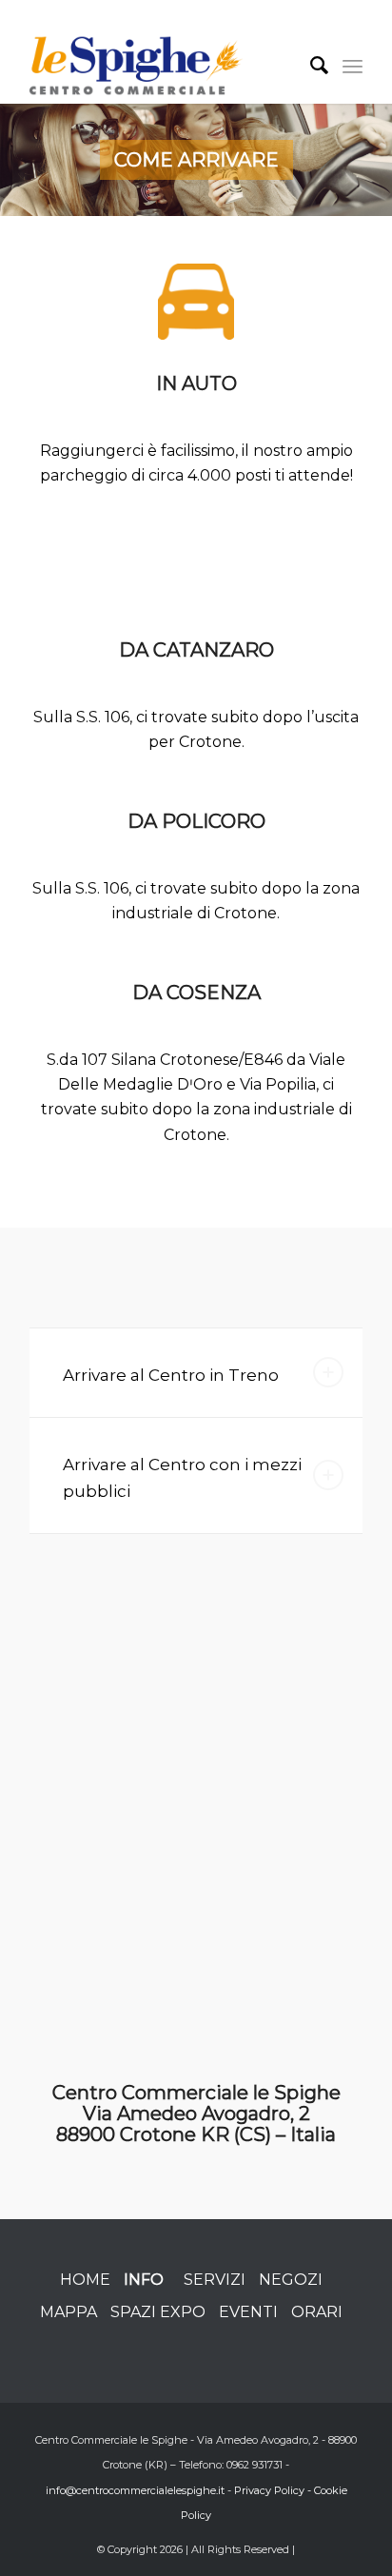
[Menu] (353, 66)
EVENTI (248, 2312)
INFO (144, 2280)
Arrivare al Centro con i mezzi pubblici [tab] (182, 1478)
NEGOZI (291, 2280)
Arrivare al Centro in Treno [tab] (171, 1375)
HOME (85, 2280)
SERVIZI (215, 2280)
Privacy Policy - (274, 2490)
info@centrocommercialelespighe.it (135, 2490)
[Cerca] (310, 66)
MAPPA (69, 2312)
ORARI (317, 2312)
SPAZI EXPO (158, 2312)
